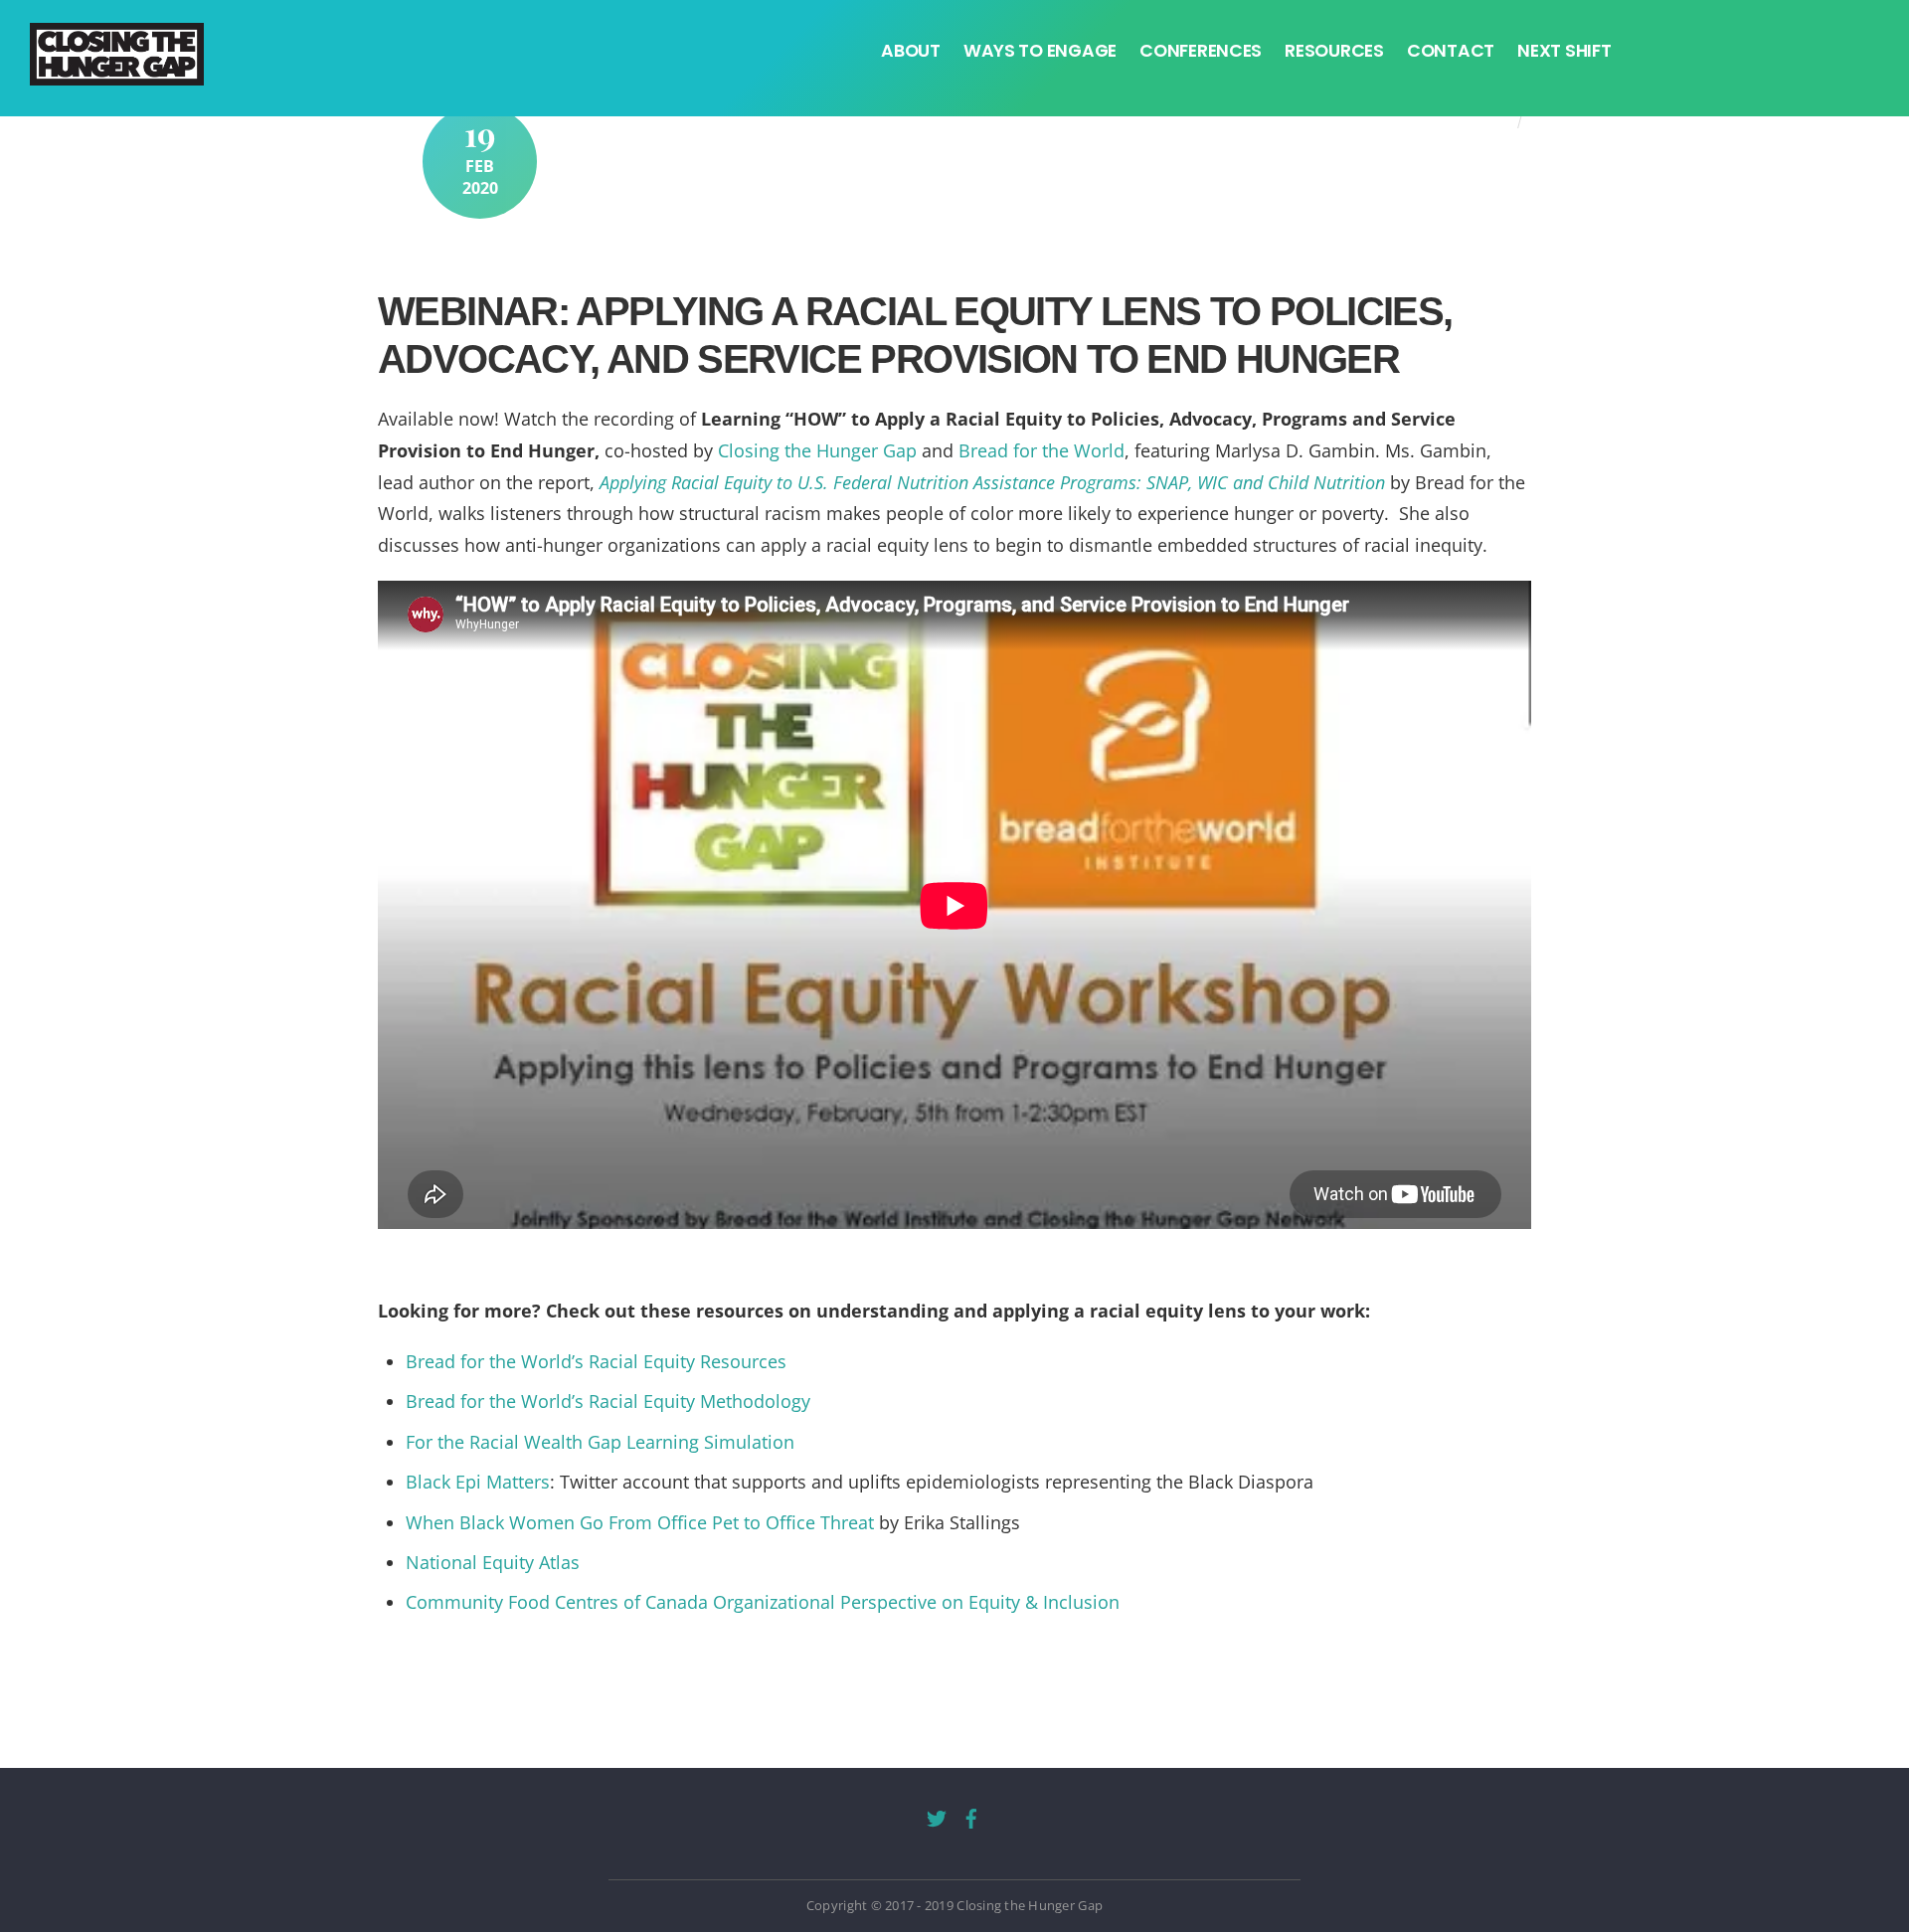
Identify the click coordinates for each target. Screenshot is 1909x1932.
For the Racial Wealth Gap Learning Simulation (600, 1442)
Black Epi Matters (478, 1482)
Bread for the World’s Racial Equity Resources (596, 1361)
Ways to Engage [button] (1040, 51)
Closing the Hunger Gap (817, 450)
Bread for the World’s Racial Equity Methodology (608, 1401)
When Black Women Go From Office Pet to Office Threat (640, 1522)
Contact (1451, 51)
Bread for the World (1041, 450)
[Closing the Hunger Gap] (117, 69)
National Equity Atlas (493, 1562)
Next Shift (1564, 51)
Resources (1334, 51)
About (911, 51)
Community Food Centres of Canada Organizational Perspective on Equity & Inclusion (763, 1602)
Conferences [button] (1201, 51)
